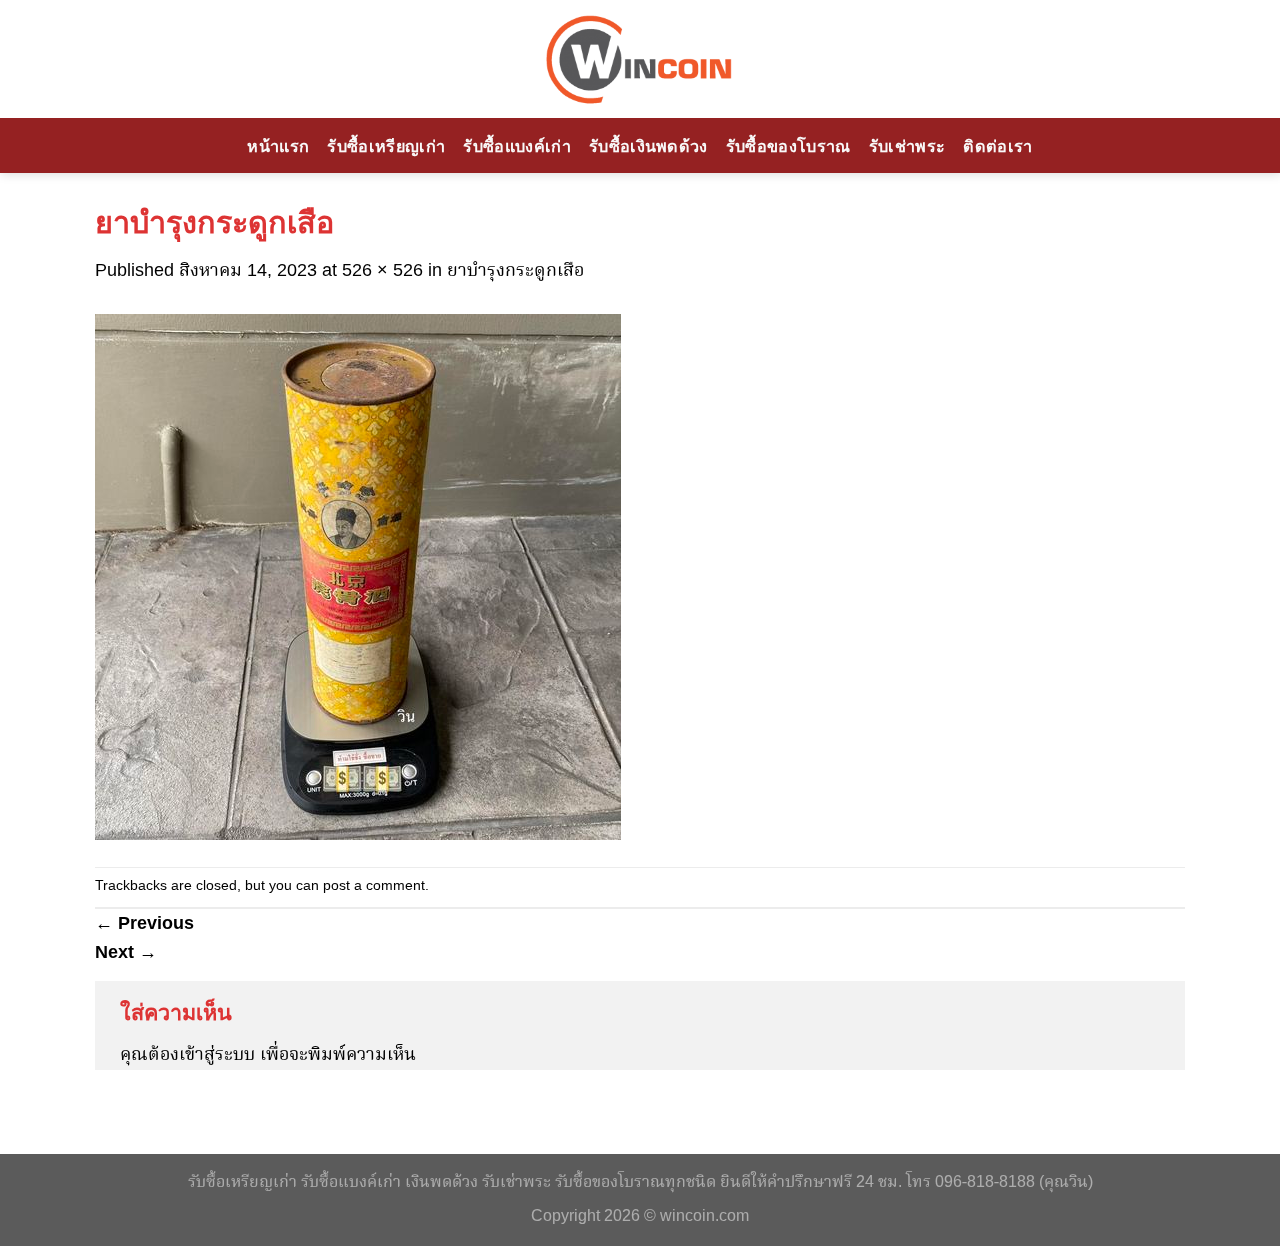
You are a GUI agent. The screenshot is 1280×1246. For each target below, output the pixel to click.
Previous (144, 923)
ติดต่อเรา (997, 146)
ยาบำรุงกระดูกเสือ (515, 271)
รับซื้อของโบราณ (788, 146)
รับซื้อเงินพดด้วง (648, 146)
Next (126, 952)
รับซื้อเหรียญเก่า (386, 146)
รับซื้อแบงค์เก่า (517, 146)
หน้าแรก (278, 146)
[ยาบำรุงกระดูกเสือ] (358, 577)
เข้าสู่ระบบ (217, 1055)
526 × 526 (382, 271)
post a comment (374, 886)
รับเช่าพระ (907, 146)
